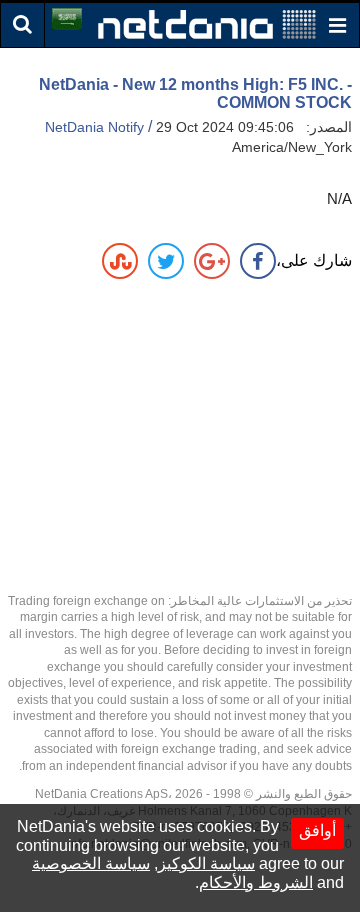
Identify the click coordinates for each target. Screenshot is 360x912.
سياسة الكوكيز (206, 863)
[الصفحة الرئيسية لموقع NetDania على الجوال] (207, 23)
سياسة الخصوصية (91, 863)
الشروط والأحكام (256, 882)
